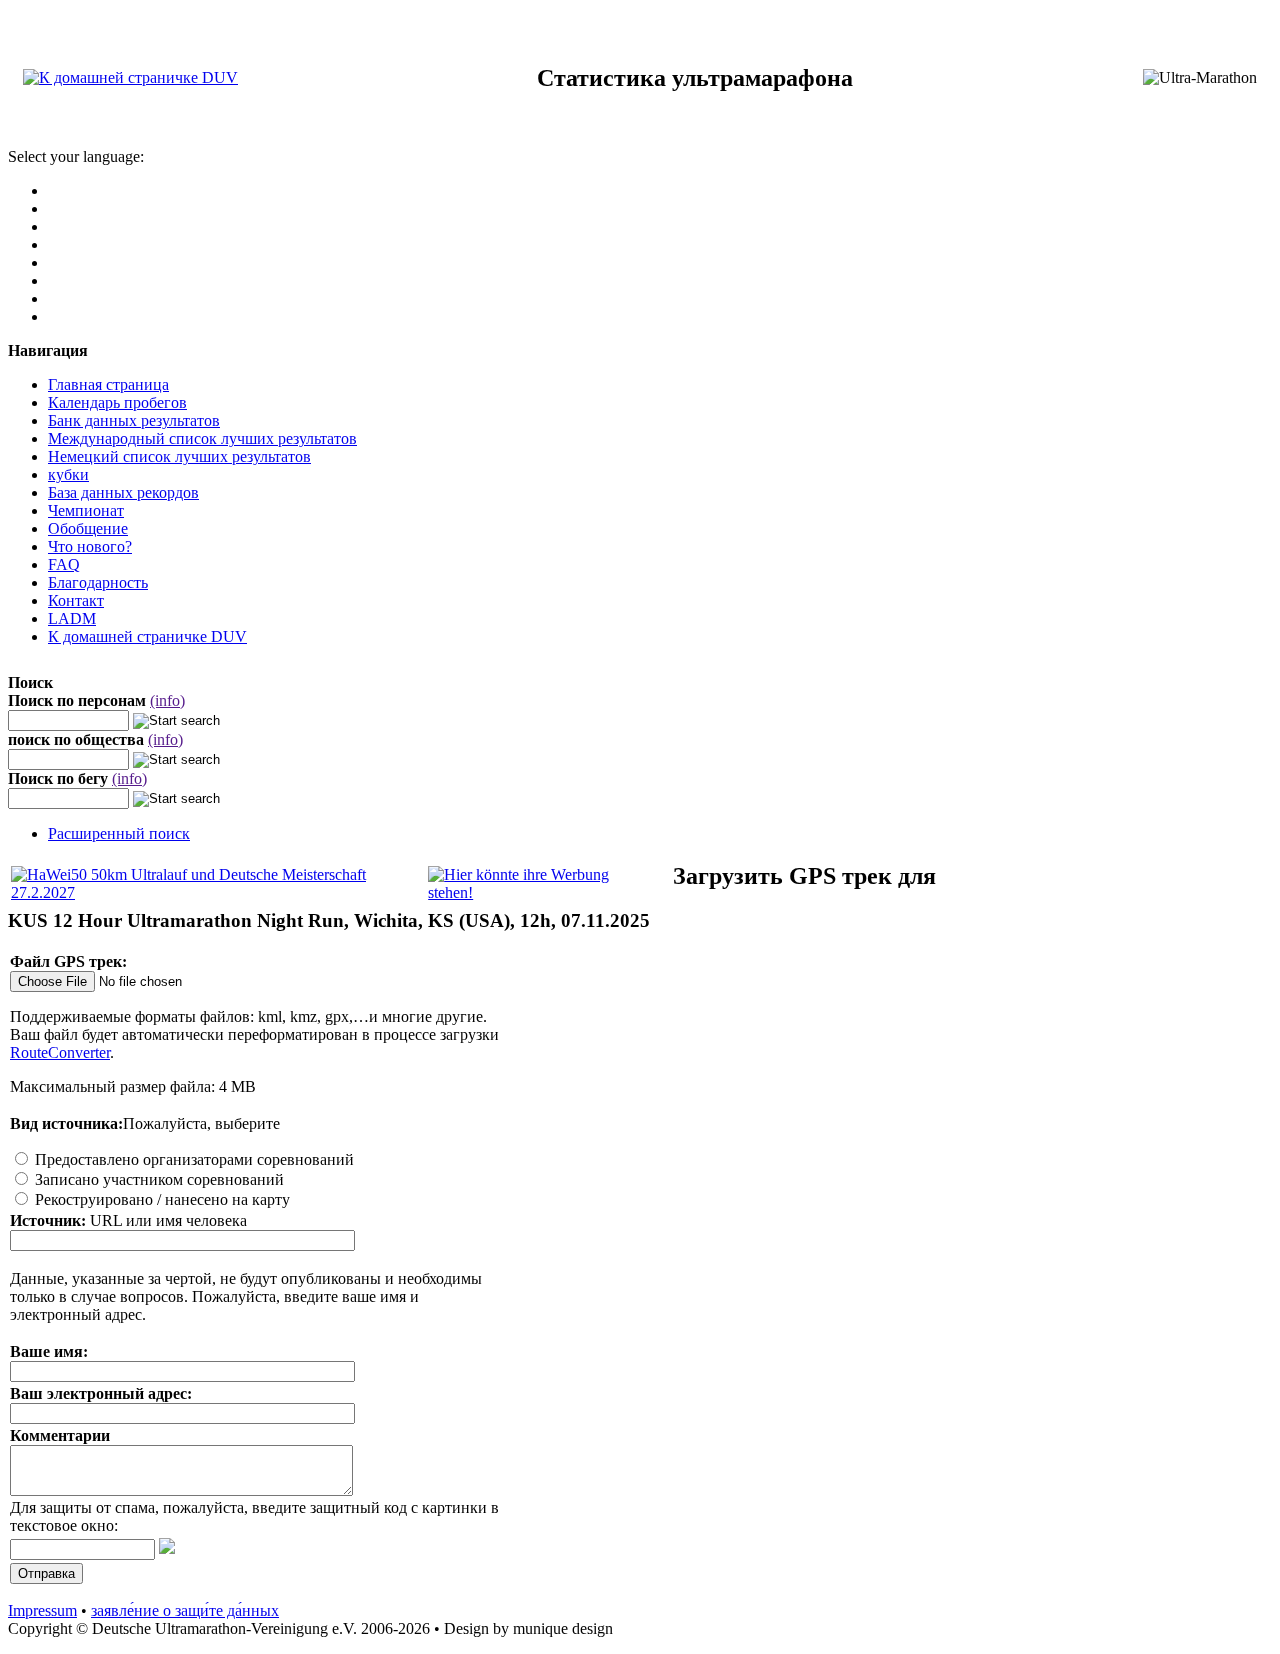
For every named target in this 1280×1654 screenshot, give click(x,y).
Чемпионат (86, 510)
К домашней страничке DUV (147, 636)
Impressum (42, 1610)
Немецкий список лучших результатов (179, 456)
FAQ (64, 564)
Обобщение (88, 528)
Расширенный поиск (119, 833)
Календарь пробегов (117, 402)
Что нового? (90, 546)
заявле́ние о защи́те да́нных (185, 1610)
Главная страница (108, 384)
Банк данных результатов (134, 420)
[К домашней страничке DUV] (130, 77)
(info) (167, 700)
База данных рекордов (123, 492)
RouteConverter (60, 1052)
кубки (68, 474)
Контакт (76, 600)
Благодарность (98, 582)
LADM (72, 618)
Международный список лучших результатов (202, 438)
